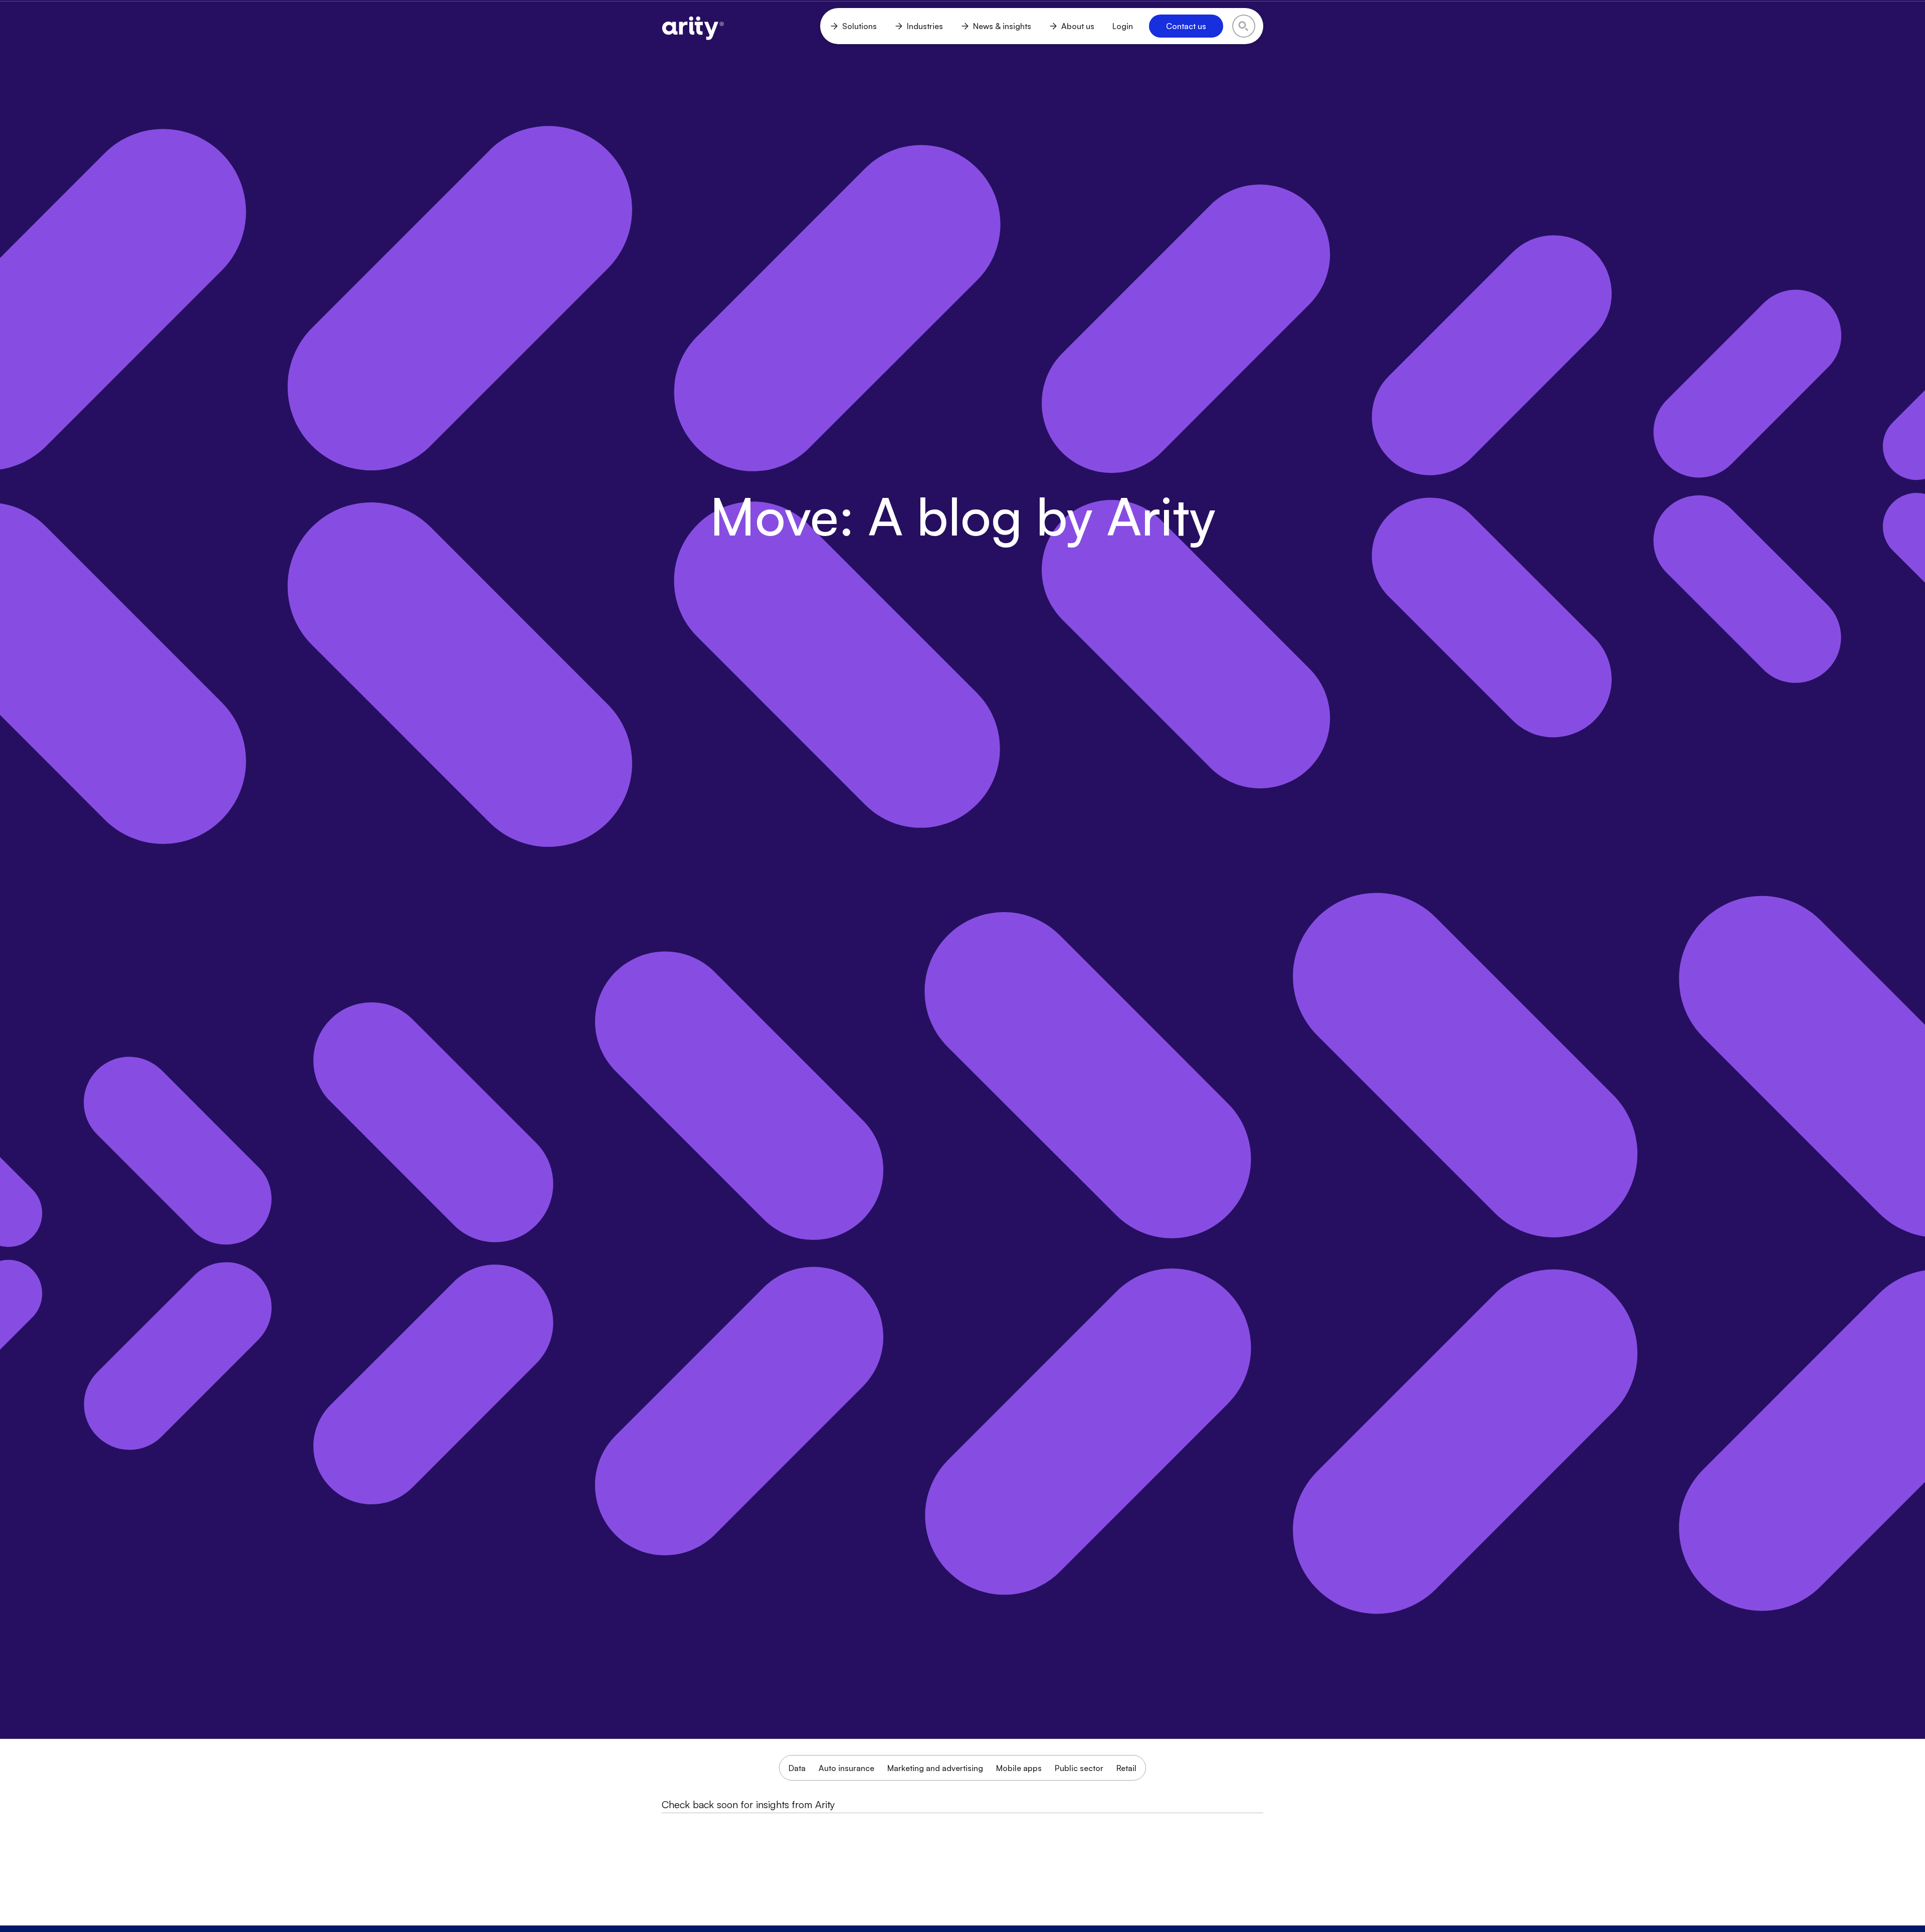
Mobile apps (1019, 1768)
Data (797, 1768)
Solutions (859, 26)
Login (1123, 26)
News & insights (1002, 26)
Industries (925, 26)
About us (1078, 26)
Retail (1126, 1768)
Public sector (1079, 1768)
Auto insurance (846, 1768)
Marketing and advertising (935, 1768)
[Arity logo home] (693, 26)
